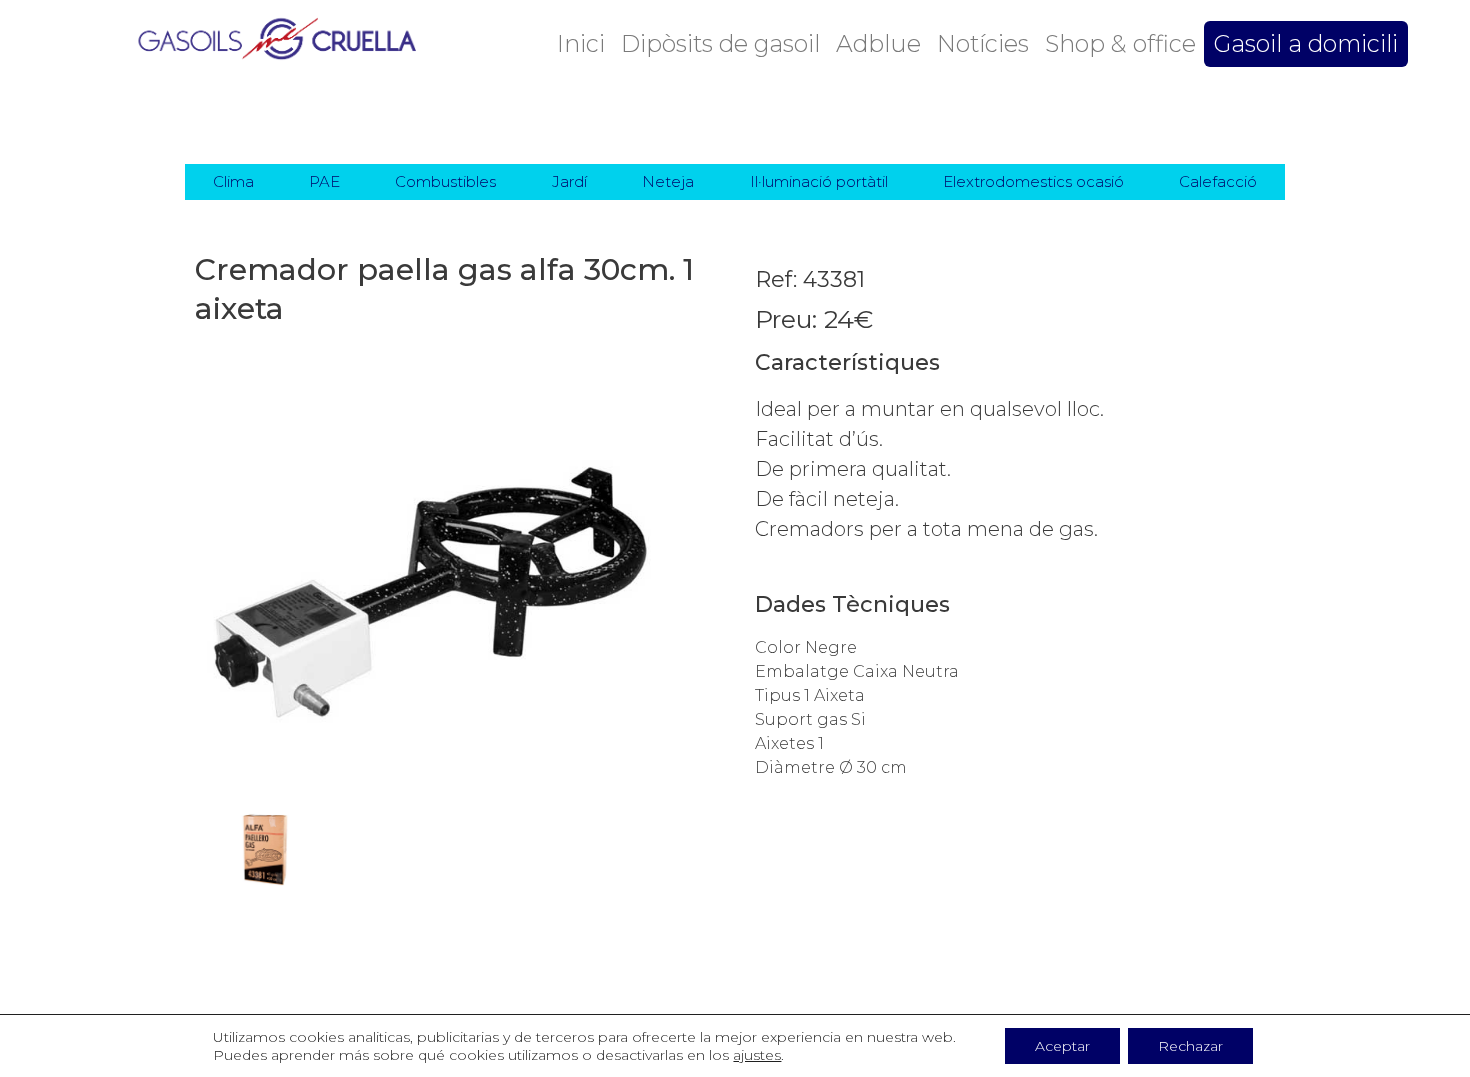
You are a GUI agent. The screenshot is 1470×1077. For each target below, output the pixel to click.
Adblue (878, 43)
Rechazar (1190, 1046)
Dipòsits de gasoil (720, 43)
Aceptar (1062, 1046)
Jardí (569, 181)
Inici (581, 43)
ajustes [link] (757, 1055)
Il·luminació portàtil (819, 181)
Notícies (983, 43)
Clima (233, 181)
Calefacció (1218, 181)
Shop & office (1120, 43)
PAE (324, 181)
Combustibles (445, 181)
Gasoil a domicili (1306, 43)
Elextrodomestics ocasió (1033, 181)
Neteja (668, 181)
